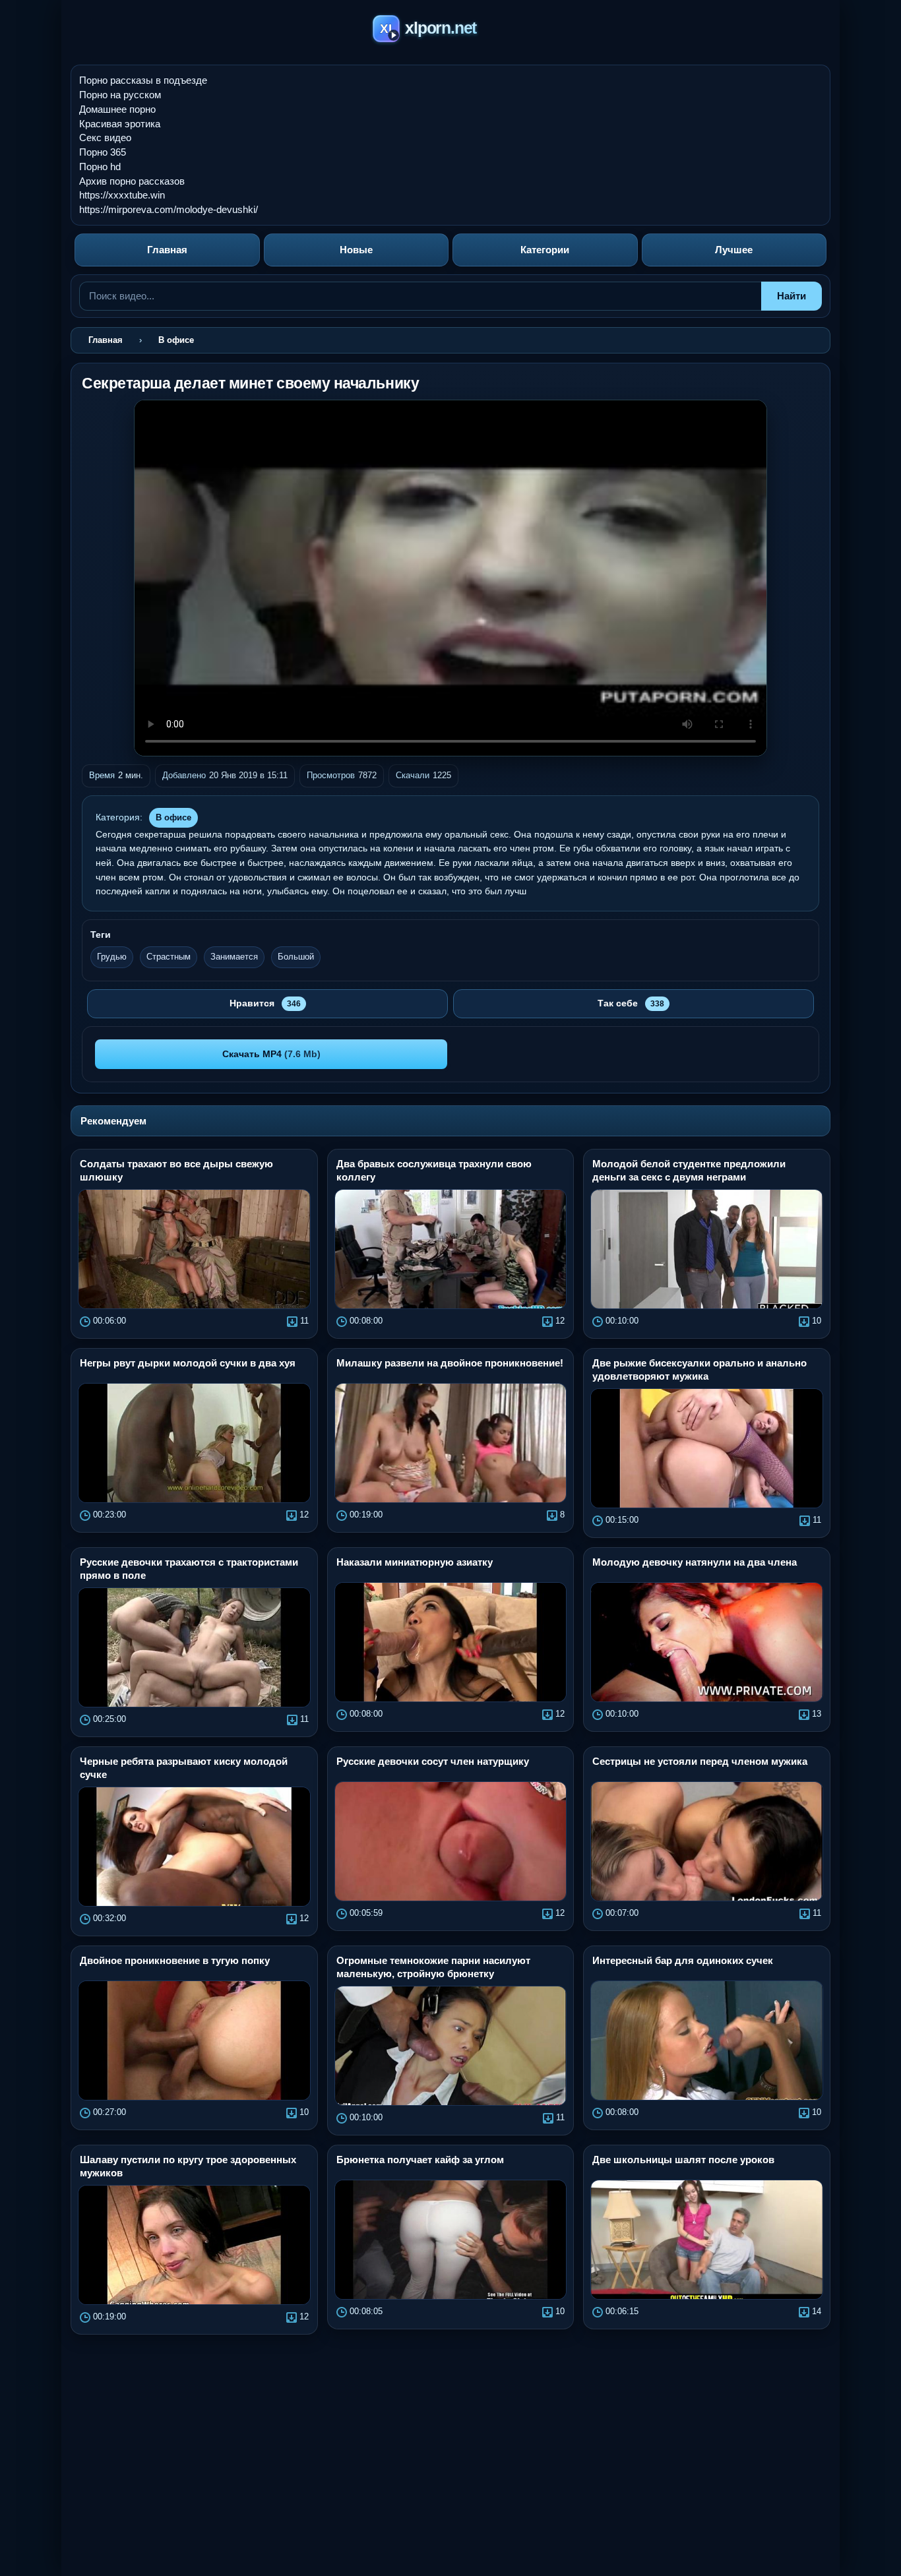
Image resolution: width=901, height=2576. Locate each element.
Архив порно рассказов (132, 181)
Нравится (265, 1003)
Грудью (112, 957)
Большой (296, 957)
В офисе (173, 817)
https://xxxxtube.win (122, 195)
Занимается (234, 957)
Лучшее (734, 250)
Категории (545, 250)
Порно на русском (120, 95)
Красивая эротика (120, 124)
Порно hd (100, 167)
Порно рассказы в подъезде (143, 80)
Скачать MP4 (271, 1054)
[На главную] (451, 31)
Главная (167, 250)
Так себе (631, 1003)
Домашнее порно (117, 109)
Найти (792, 296)
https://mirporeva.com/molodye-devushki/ (169, 209)
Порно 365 (103, 152)
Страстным (169, 957)
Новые (356, 250)
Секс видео (105, 138)
